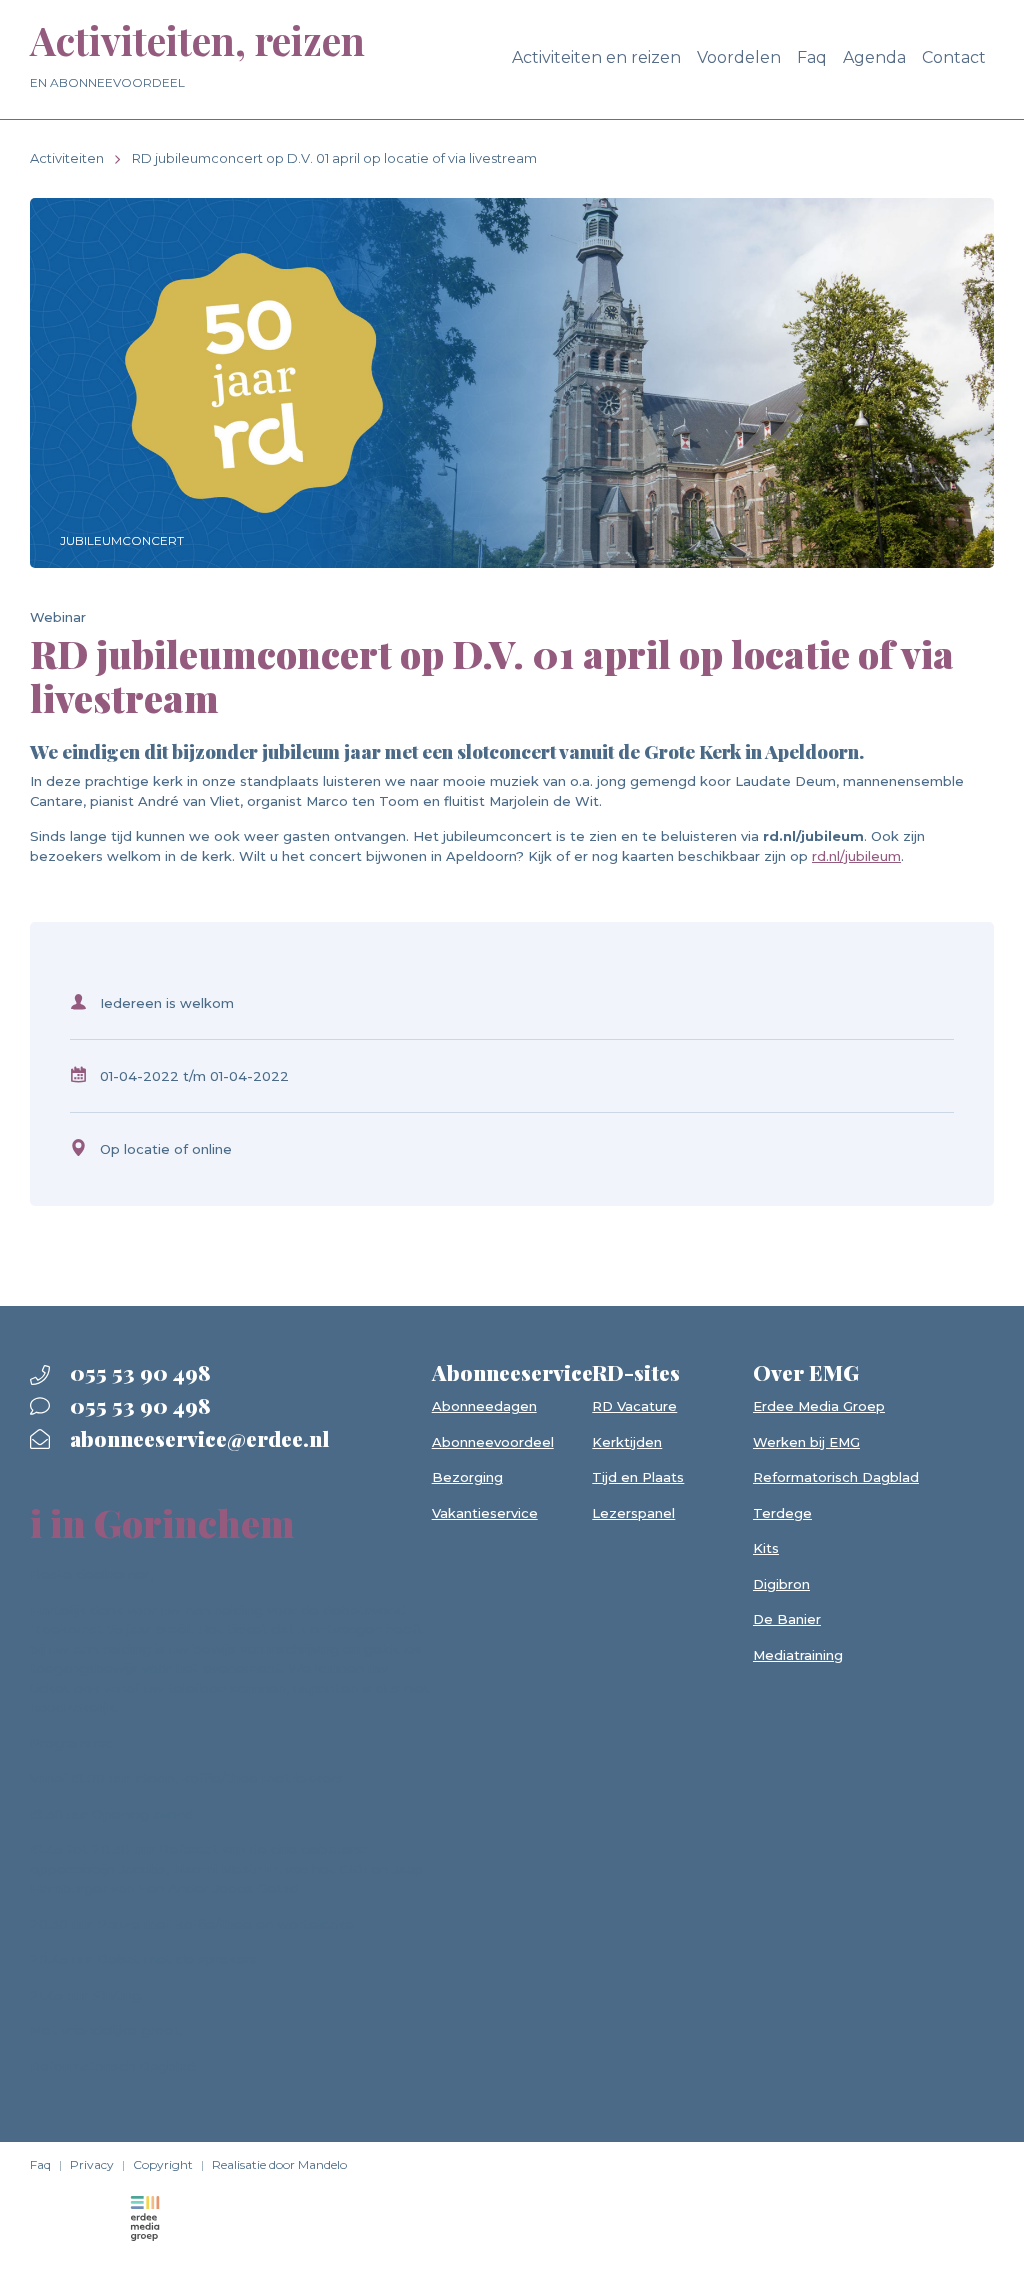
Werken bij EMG (806, 1442)
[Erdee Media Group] (145, 2217)
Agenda (874, 57)
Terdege (782, 1513)
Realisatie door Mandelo (279, 2164)
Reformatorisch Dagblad (836, 1477)
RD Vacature (634, 1406)
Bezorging (467, 1477)
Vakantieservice (485, 1513)
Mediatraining (798, 1655)
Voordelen (739, 57)
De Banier (787, 1619)
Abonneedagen (484, 1406)
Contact (954, 57)
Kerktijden (627, 1442)
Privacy (92, 2164)
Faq (812, 57)
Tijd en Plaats (638, 1477)
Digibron (781, 1584)
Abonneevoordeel (493, 1442)
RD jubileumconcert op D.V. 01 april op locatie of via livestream (334, 158)
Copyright (163, 2164)
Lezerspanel (633, 1513)
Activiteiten (67, 158)
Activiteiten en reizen (596, 57)
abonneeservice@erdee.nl (197, 1438)
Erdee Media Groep (819, 1406)
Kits (766, 1548)
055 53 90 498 (138, 1372)
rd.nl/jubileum (856, 856)
